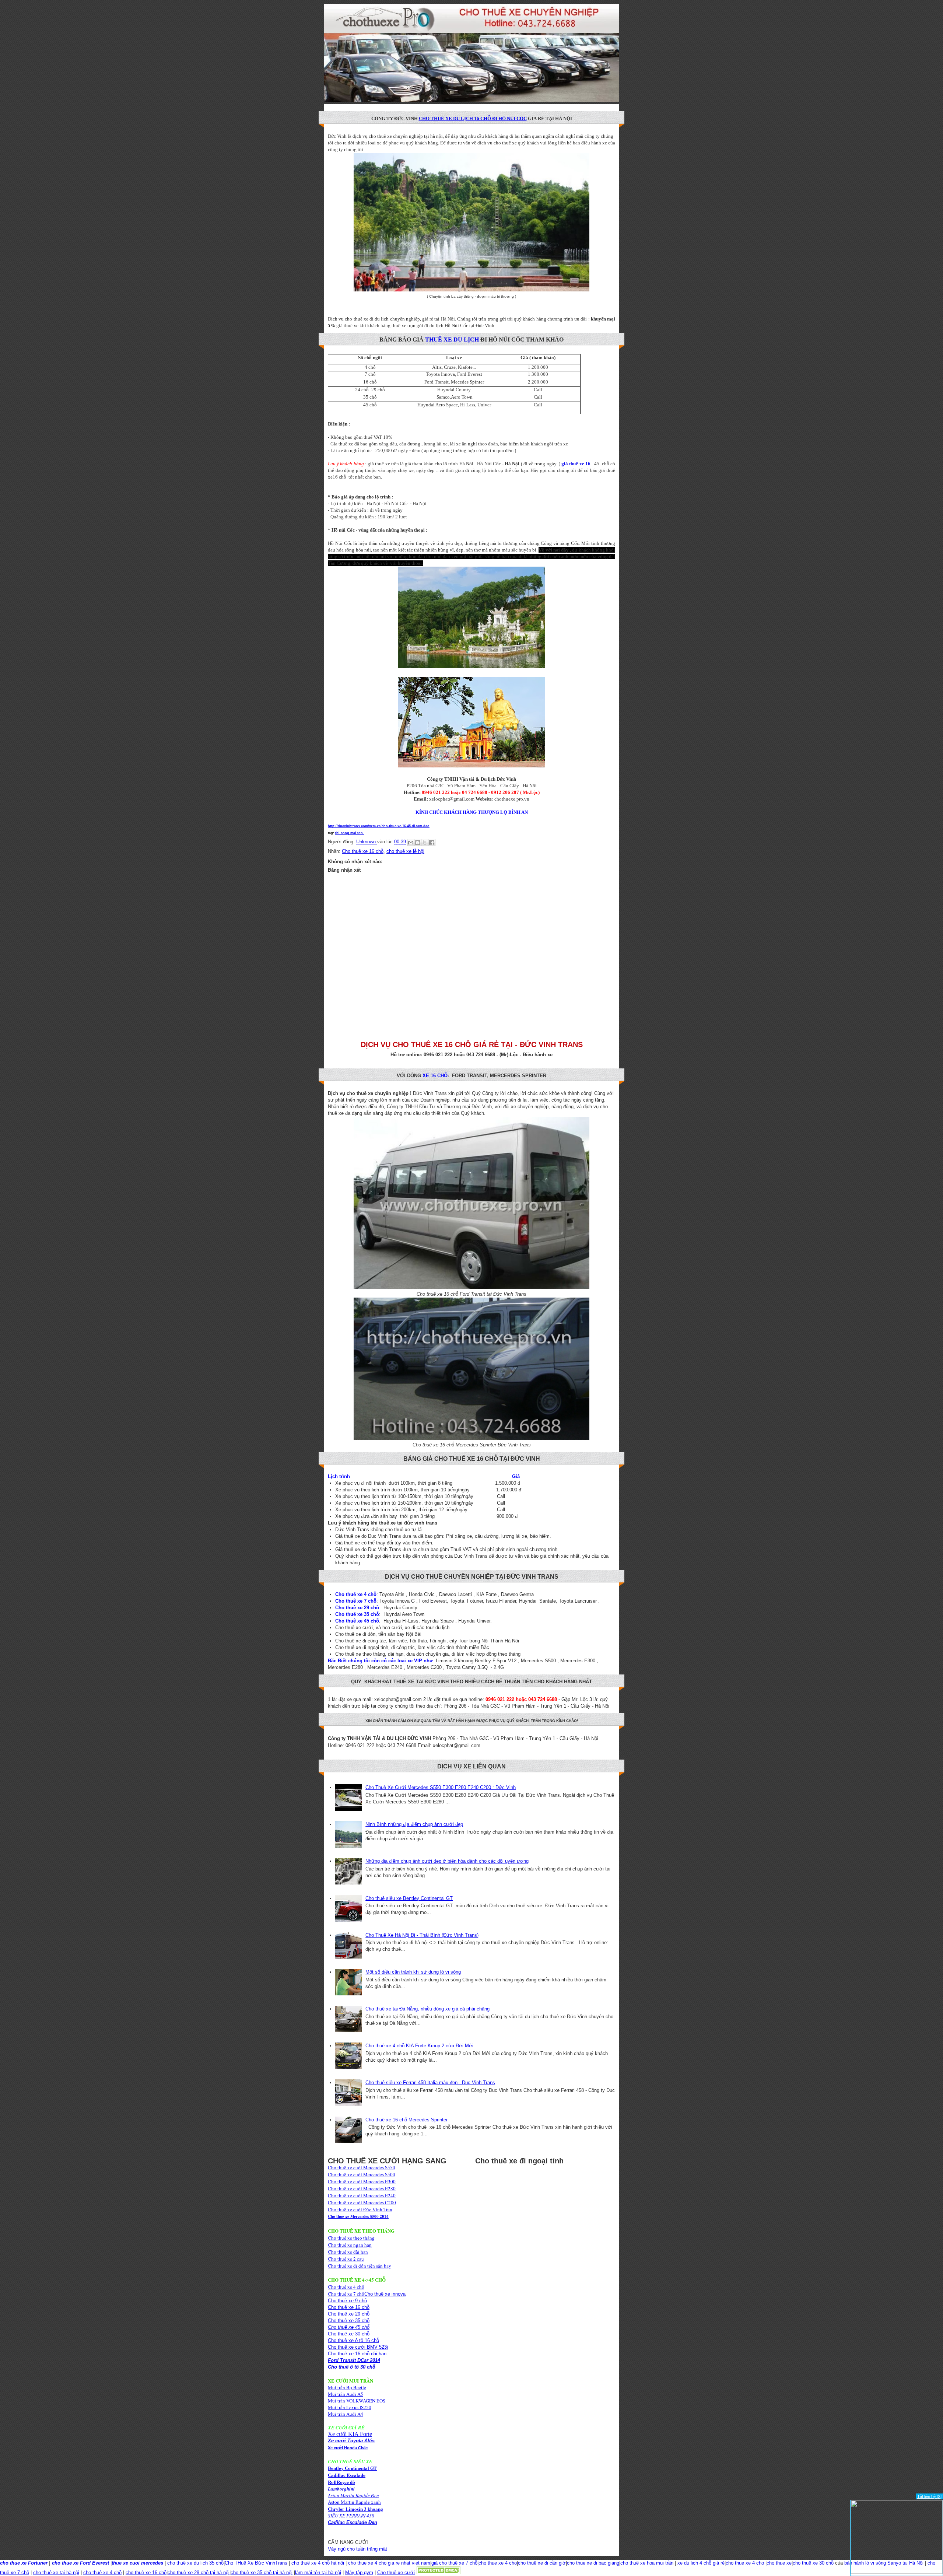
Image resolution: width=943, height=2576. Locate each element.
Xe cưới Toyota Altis (351, 2441)
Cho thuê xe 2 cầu (346, 2259)
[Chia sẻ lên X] (425, 843)
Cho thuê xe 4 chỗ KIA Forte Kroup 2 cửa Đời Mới (419, 2046)
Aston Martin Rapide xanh (354, 2502)
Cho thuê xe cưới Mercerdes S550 (362, 2167)
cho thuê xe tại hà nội (56, 2572)
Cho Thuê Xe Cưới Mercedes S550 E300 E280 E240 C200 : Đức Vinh (441, 1787)
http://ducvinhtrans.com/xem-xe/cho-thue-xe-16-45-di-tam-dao (379, 826)
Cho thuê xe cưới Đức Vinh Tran (360, 2209)
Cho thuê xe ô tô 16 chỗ (353, 2340)
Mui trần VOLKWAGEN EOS (357, 2401)
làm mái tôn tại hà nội (318, 2572)
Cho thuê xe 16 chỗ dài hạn (357, 2354)
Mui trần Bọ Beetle (347, 2387)
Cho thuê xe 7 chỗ (346, 2294)
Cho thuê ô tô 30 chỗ (352, 2367)
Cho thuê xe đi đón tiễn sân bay (360, 2266)
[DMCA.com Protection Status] (438, 2572)
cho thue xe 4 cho (498, 2563)
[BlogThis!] (418, 843)
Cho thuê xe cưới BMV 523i (358, 2347)
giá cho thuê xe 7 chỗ (454, 2563)
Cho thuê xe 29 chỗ (349, 2314)
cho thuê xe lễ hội (405, 851)
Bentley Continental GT (352, 2468)
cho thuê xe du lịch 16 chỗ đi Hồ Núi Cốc (473, 118)
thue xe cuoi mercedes (137, 2563)
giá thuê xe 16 (576, 464)
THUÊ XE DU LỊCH (452, 339)
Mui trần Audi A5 (346, 2394)
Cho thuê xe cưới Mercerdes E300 (362, 2181)
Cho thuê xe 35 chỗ (349, 2320)
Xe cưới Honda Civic (348, 2448)
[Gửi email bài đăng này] (411, 843)
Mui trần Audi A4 (346, 2414)
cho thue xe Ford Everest (80, 2563)
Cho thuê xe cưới (396, 2572)
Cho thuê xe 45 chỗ (349, 2327)
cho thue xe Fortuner (24, 2563)
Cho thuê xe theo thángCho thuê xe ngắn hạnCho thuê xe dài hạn (351, 2245)
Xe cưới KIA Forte (350, 2434)
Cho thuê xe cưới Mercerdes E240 (362, 2195)
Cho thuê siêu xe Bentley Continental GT (409, 1898)
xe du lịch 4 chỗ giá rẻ (701, 2563)
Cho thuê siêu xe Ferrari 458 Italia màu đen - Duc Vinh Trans (430, 2082)
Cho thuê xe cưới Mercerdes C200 (362, 2202)
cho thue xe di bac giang (593, 2563)
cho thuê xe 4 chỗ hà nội (318, 2563)
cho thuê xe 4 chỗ (102, 2572)
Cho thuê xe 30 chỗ (349, 2334)
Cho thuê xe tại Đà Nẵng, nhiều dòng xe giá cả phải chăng (427, 2009)
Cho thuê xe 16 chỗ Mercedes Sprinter (406, 2120)
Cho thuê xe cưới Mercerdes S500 (362, 2174)
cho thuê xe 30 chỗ (813, 2563)
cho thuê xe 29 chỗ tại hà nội (199, 2572)
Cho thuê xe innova (385, 2294)
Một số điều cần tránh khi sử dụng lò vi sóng (413, 1972)
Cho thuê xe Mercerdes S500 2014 (358, 2216)
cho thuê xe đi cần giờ (542, 2563)
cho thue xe (779, 2563)
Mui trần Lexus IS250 (350, 2407)
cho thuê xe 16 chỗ (146, 2572)
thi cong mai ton (350, 833)
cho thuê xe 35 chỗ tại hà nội (262, 2572)
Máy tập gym (359, 2572)
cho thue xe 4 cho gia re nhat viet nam (389, 2563)
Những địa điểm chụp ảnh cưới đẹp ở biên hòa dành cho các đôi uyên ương (447, 1861)
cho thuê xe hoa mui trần (647, 2563)
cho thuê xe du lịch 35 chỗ (195, 2563)
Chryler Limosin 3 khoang (355, 2509)
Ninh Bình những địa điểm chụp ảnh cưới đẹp (414, 1824)
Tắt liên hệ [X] (929, 2496)
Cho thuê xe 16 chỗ (363, 851)
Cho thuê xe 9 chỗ (347, 2301)
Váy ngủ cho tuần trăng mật (357, 2549)
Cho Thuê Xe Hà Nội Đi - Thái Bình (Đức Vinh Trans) (422, 1935)
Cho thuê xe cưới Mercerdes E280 (362, 2188)
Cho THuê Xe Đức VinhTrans (256, 2563)
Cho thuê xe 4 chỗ (346, 2287)
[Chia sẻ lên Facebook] (432, 843)
